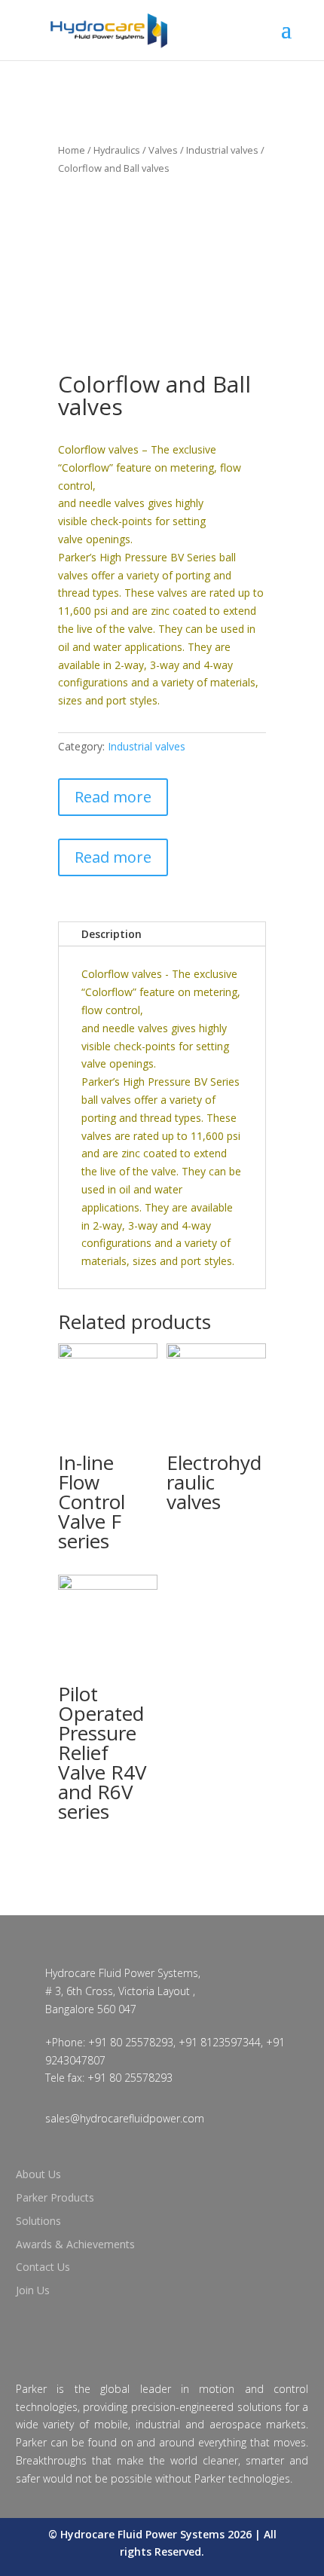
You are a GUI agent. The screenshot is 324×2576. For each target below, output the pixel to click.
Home (72, 150)
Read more (113, 797)
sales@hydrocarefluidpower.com (125, 2118)
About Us (38, 2174)
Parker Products (55, 2197)
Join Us (33, 2290)
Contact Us (43, 2267)
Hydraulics (117, 150)
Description (112, 934)
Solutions (38, 2221)
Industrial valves (222, 150)
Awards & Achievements (75, 2244)
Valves (163, 150)
